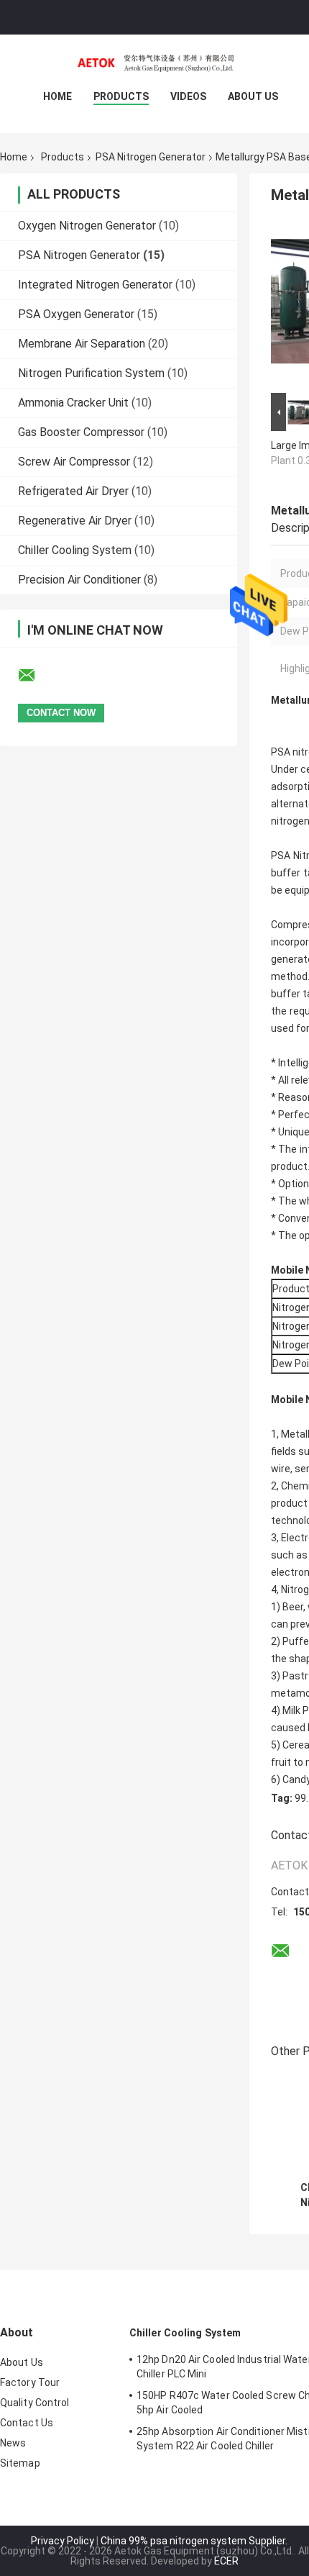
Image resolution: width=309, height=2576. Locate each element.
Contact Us (27, 2423)
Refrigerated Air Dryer (73, 491)
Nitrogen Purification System (91, 373)
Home (57, 96)
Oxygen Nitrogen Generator (87, 226)
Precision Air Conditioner (79, 580)
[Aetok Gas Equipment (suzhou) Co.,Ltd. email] (36, 676)
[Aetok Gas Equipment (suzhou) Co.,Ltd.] (154, 63)
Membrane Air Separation (82, 344)
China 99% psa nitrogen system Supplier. (194, 2541)
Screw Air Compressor (74, 462)
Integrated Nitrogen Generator (95, 285)
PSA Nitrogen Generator (151, 157)
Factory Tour (30, 2382)
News (13, 2443)
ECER (226, 2561)
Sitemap (20, 2463)
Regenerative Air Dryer (75, 521)
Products (121, 96)
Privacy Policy (63, 2541)
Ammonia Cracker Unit (73, 403)
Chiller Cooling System (75, 550)
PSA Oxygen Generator (76, 314)
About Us (253, 96)
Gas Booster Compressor (81, 432)
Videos (188, 96)
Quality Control (35, 2403)
